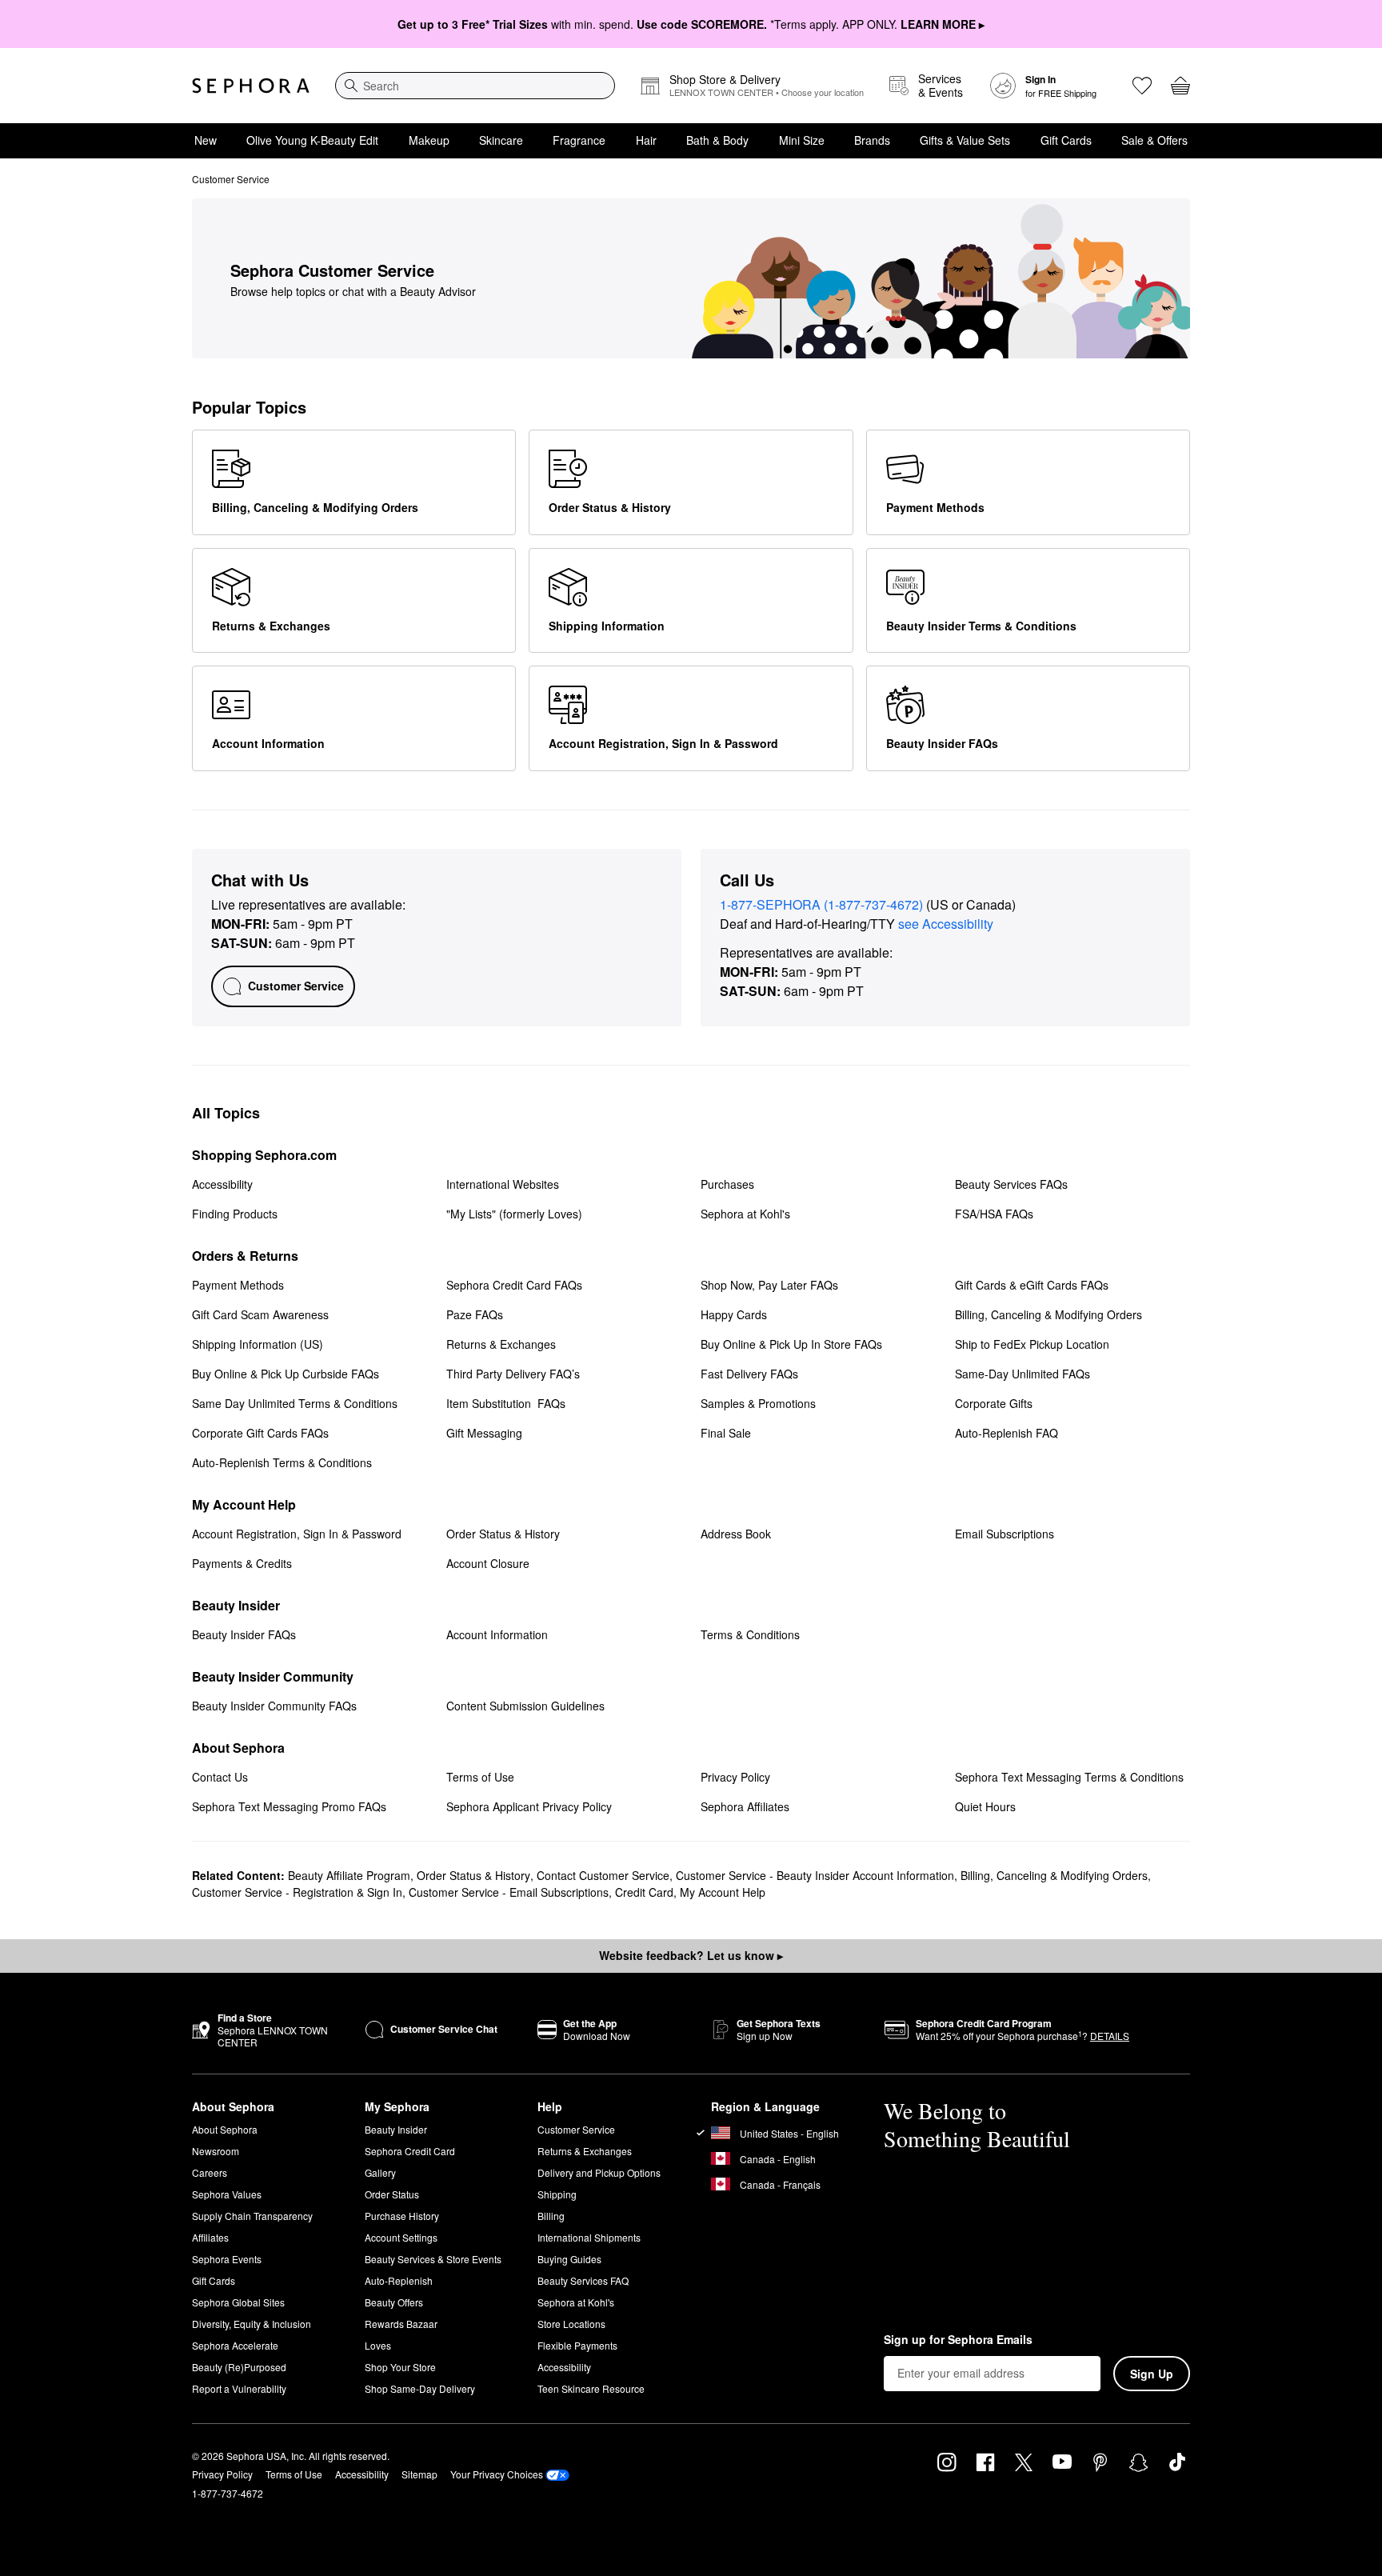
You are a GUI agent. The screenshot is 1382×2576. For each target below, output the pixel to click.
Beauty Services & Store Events (433, 2259)
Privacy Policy (222, 2474)
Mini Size (802, 140)
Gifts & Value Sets (965, 140)
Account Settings (401, 2237)
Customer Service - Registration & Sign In (297, 1892)
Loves (378, 2345)
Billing (551, 2216)
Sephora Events (227, 2259)
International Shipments (589, 2237)
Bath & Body (717, 140)
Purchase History (402, 2216)
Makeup (429, 140)
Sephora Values (227, 2194)
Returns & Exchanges (585, 2151)
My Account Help (723, 1892)
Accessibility (564, 2367)
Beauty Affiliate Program (349, 1875)
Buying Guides (569, 2259)
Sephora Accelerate (235, 2345)
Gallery (380, 2172)
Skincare (501, 140)
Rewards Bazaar (401, 2324)
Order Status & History (473, 1875)
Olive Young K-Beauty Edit (312, 140)
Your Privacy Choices (497, 2474)
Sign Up (1152, 2374)
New (206, 140)
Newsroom (216, 2151)
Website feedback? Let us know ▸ (691, 1955)
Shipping (557, 2194)
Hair (646, 140)
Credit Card (644, 1892)
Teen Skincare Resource (591, 2388)
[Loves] (1142, 86)
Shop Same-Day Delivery (420, 2388)
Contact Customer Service (603, 1875)
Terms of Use (294, 2474)
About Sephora (225, 2129)
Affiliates (210, 2237)
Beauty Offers (394, 2302)
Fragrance (579, 140)
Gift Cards (1066, 140)
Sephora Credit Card (410, 2151)
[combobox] (475, 86)
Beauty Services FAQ (583, 2280)
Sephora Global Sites (238, 2302)
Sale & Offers (1154, 140)
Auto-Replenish (399, 2280)
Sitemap (419, 2474)
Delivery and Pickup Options (599, 2172)
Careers (210, 2172)
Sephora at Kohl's (576, 2302)
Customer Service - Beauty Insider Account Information (815, 1875)
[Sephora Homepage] (251, 86)
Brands (872, 140)
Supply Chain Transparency (252, 2216)
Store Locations (571, 2324)
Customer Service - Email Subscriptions (509, 1892)
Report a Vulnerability (239, 2388)
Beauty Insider (396, 2129)
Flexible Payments (577, 2345)
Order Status (392, 2194)
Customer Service (576, 2129)
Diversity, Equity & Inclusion (252, 2324)
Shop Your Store (400, 2367)
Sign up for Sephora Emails (958, 2340)
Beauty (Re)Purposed (239, 2367)
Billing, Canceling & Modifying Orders (1054, 1875)
